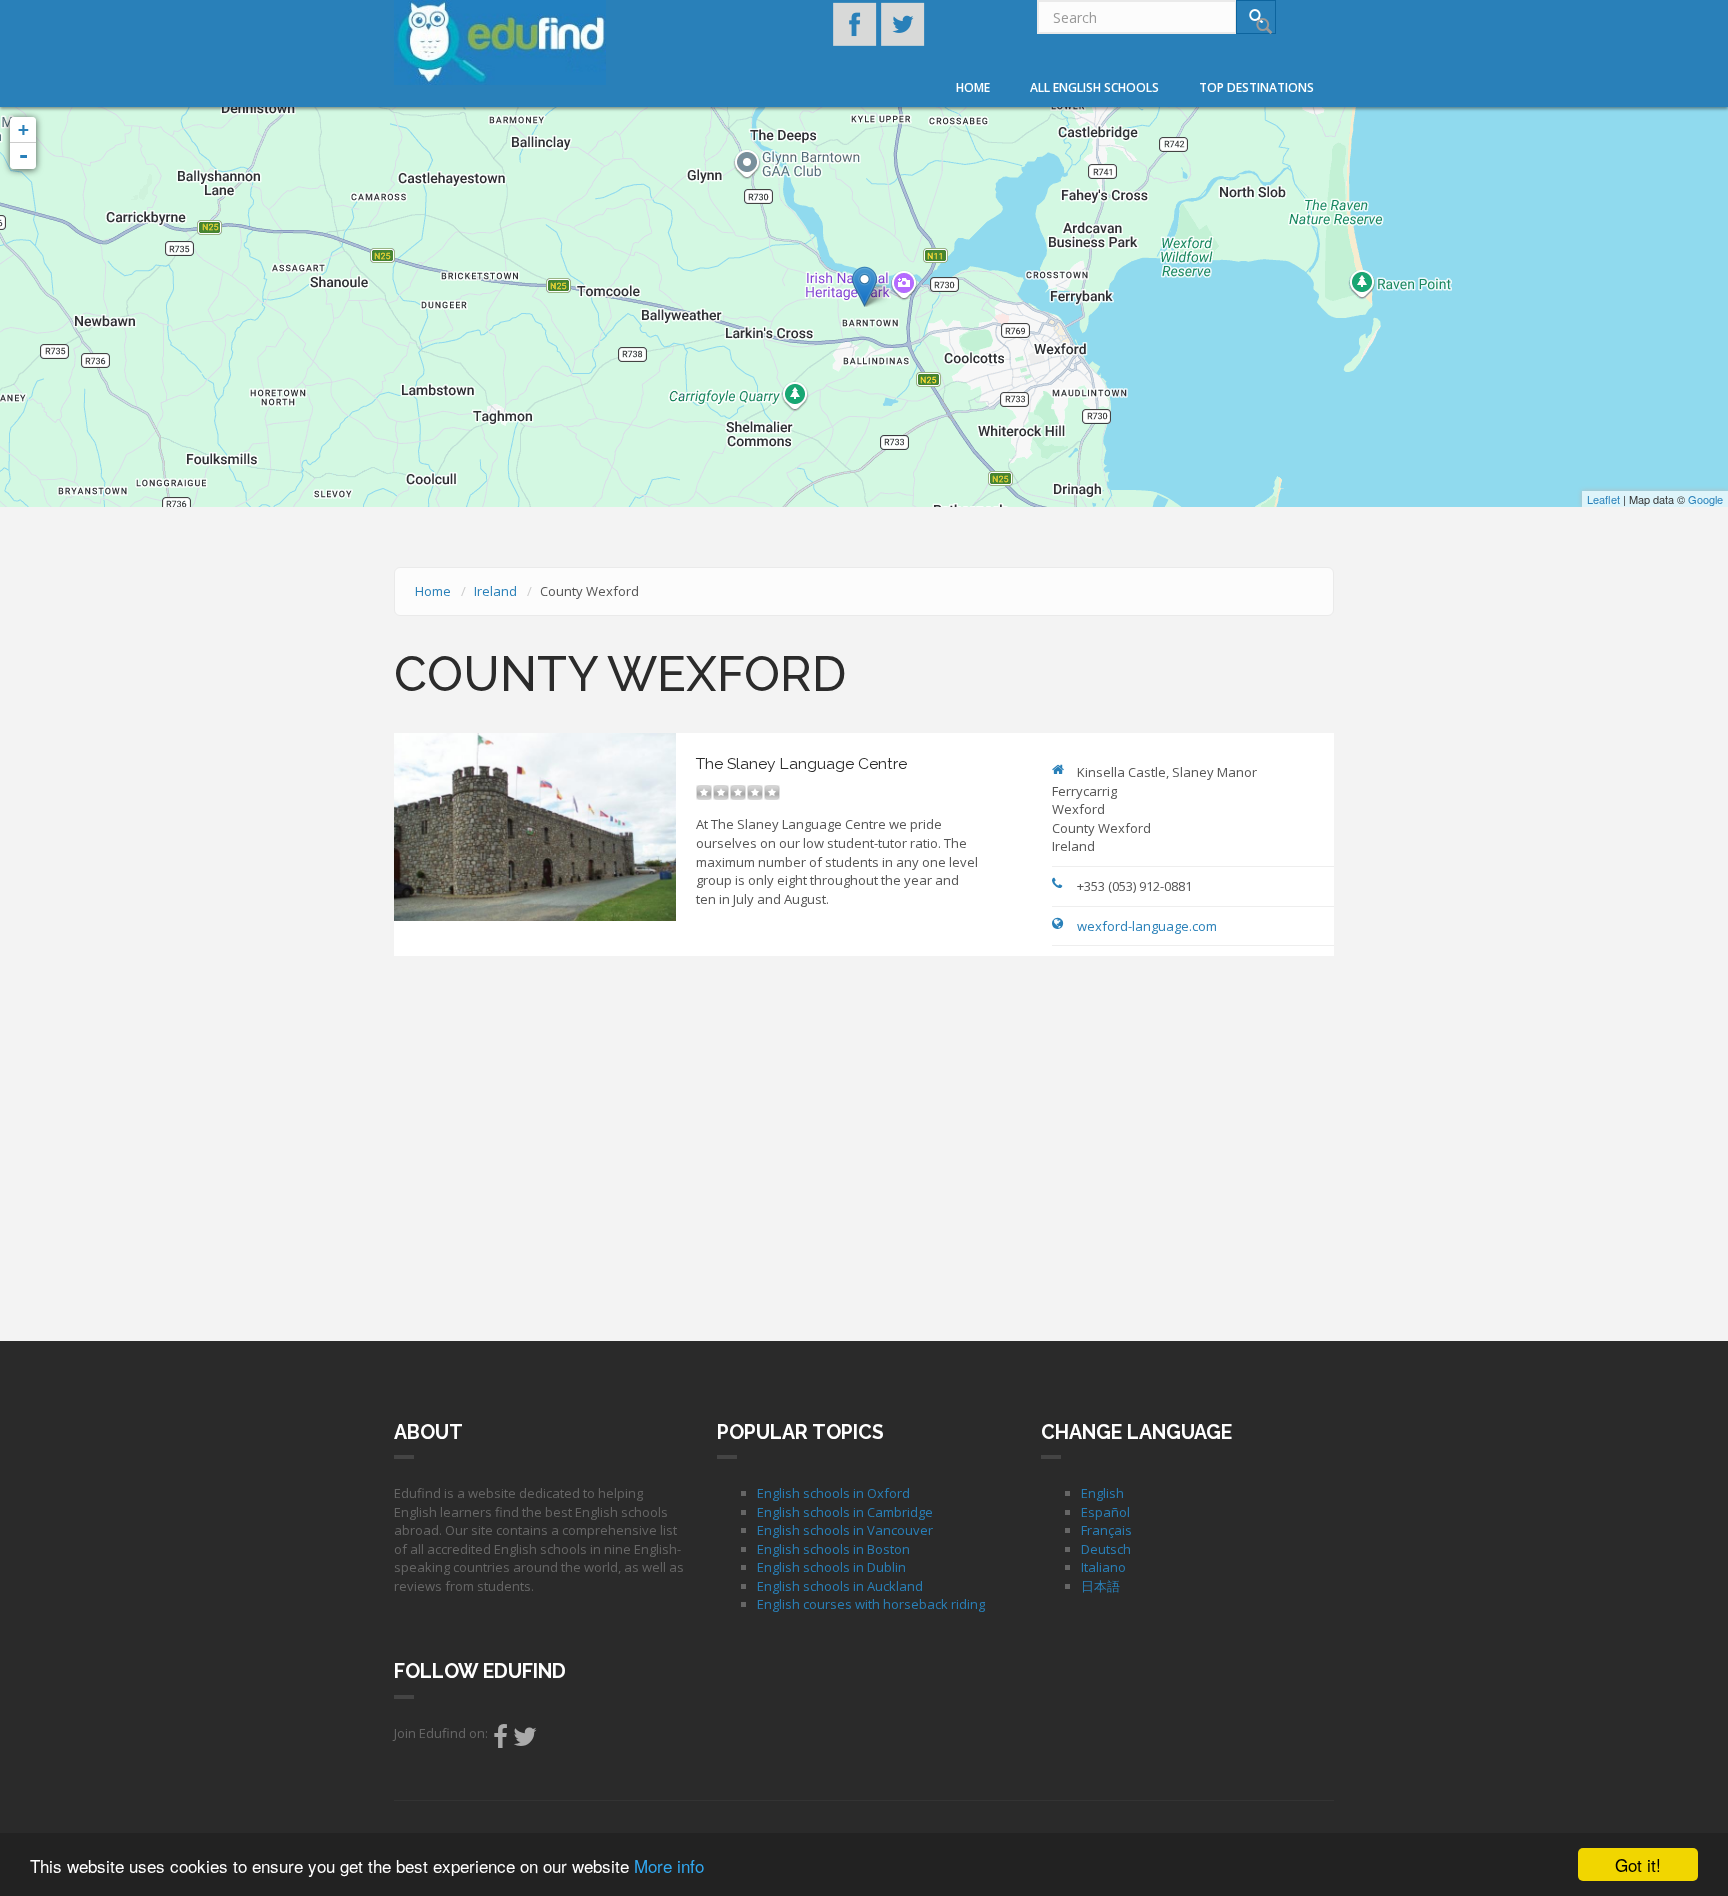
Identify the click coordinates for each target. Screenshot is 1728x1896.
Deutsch (1106, 1549)
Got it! (1638, 1864)
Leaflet (1603, 499)
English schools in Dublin (831, 1567)
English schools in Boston (833, 1549)
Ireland (495, 591)
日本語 (1100, 1586)
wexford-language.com (1147, 926)
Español (1105, 1512)
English (1102, 1493)
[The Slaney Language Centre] (864, 286)
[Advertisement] (864, 1146)
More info (669, 1865)
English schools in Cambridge (845, 1512)
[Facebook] (500, 1741)
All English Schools (1094, 87)
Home (973, 87)
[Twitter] (525, 1741)
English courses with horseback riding (871, 1604)
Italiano (1103, 1567)
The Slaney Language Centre (801, 763)
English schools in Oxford (833, 1493)
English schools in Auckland (840, 1586)
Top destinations (1256, 87)
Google (1705, 499)
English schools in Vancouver (845, 1530)
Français (1106, 1530)
